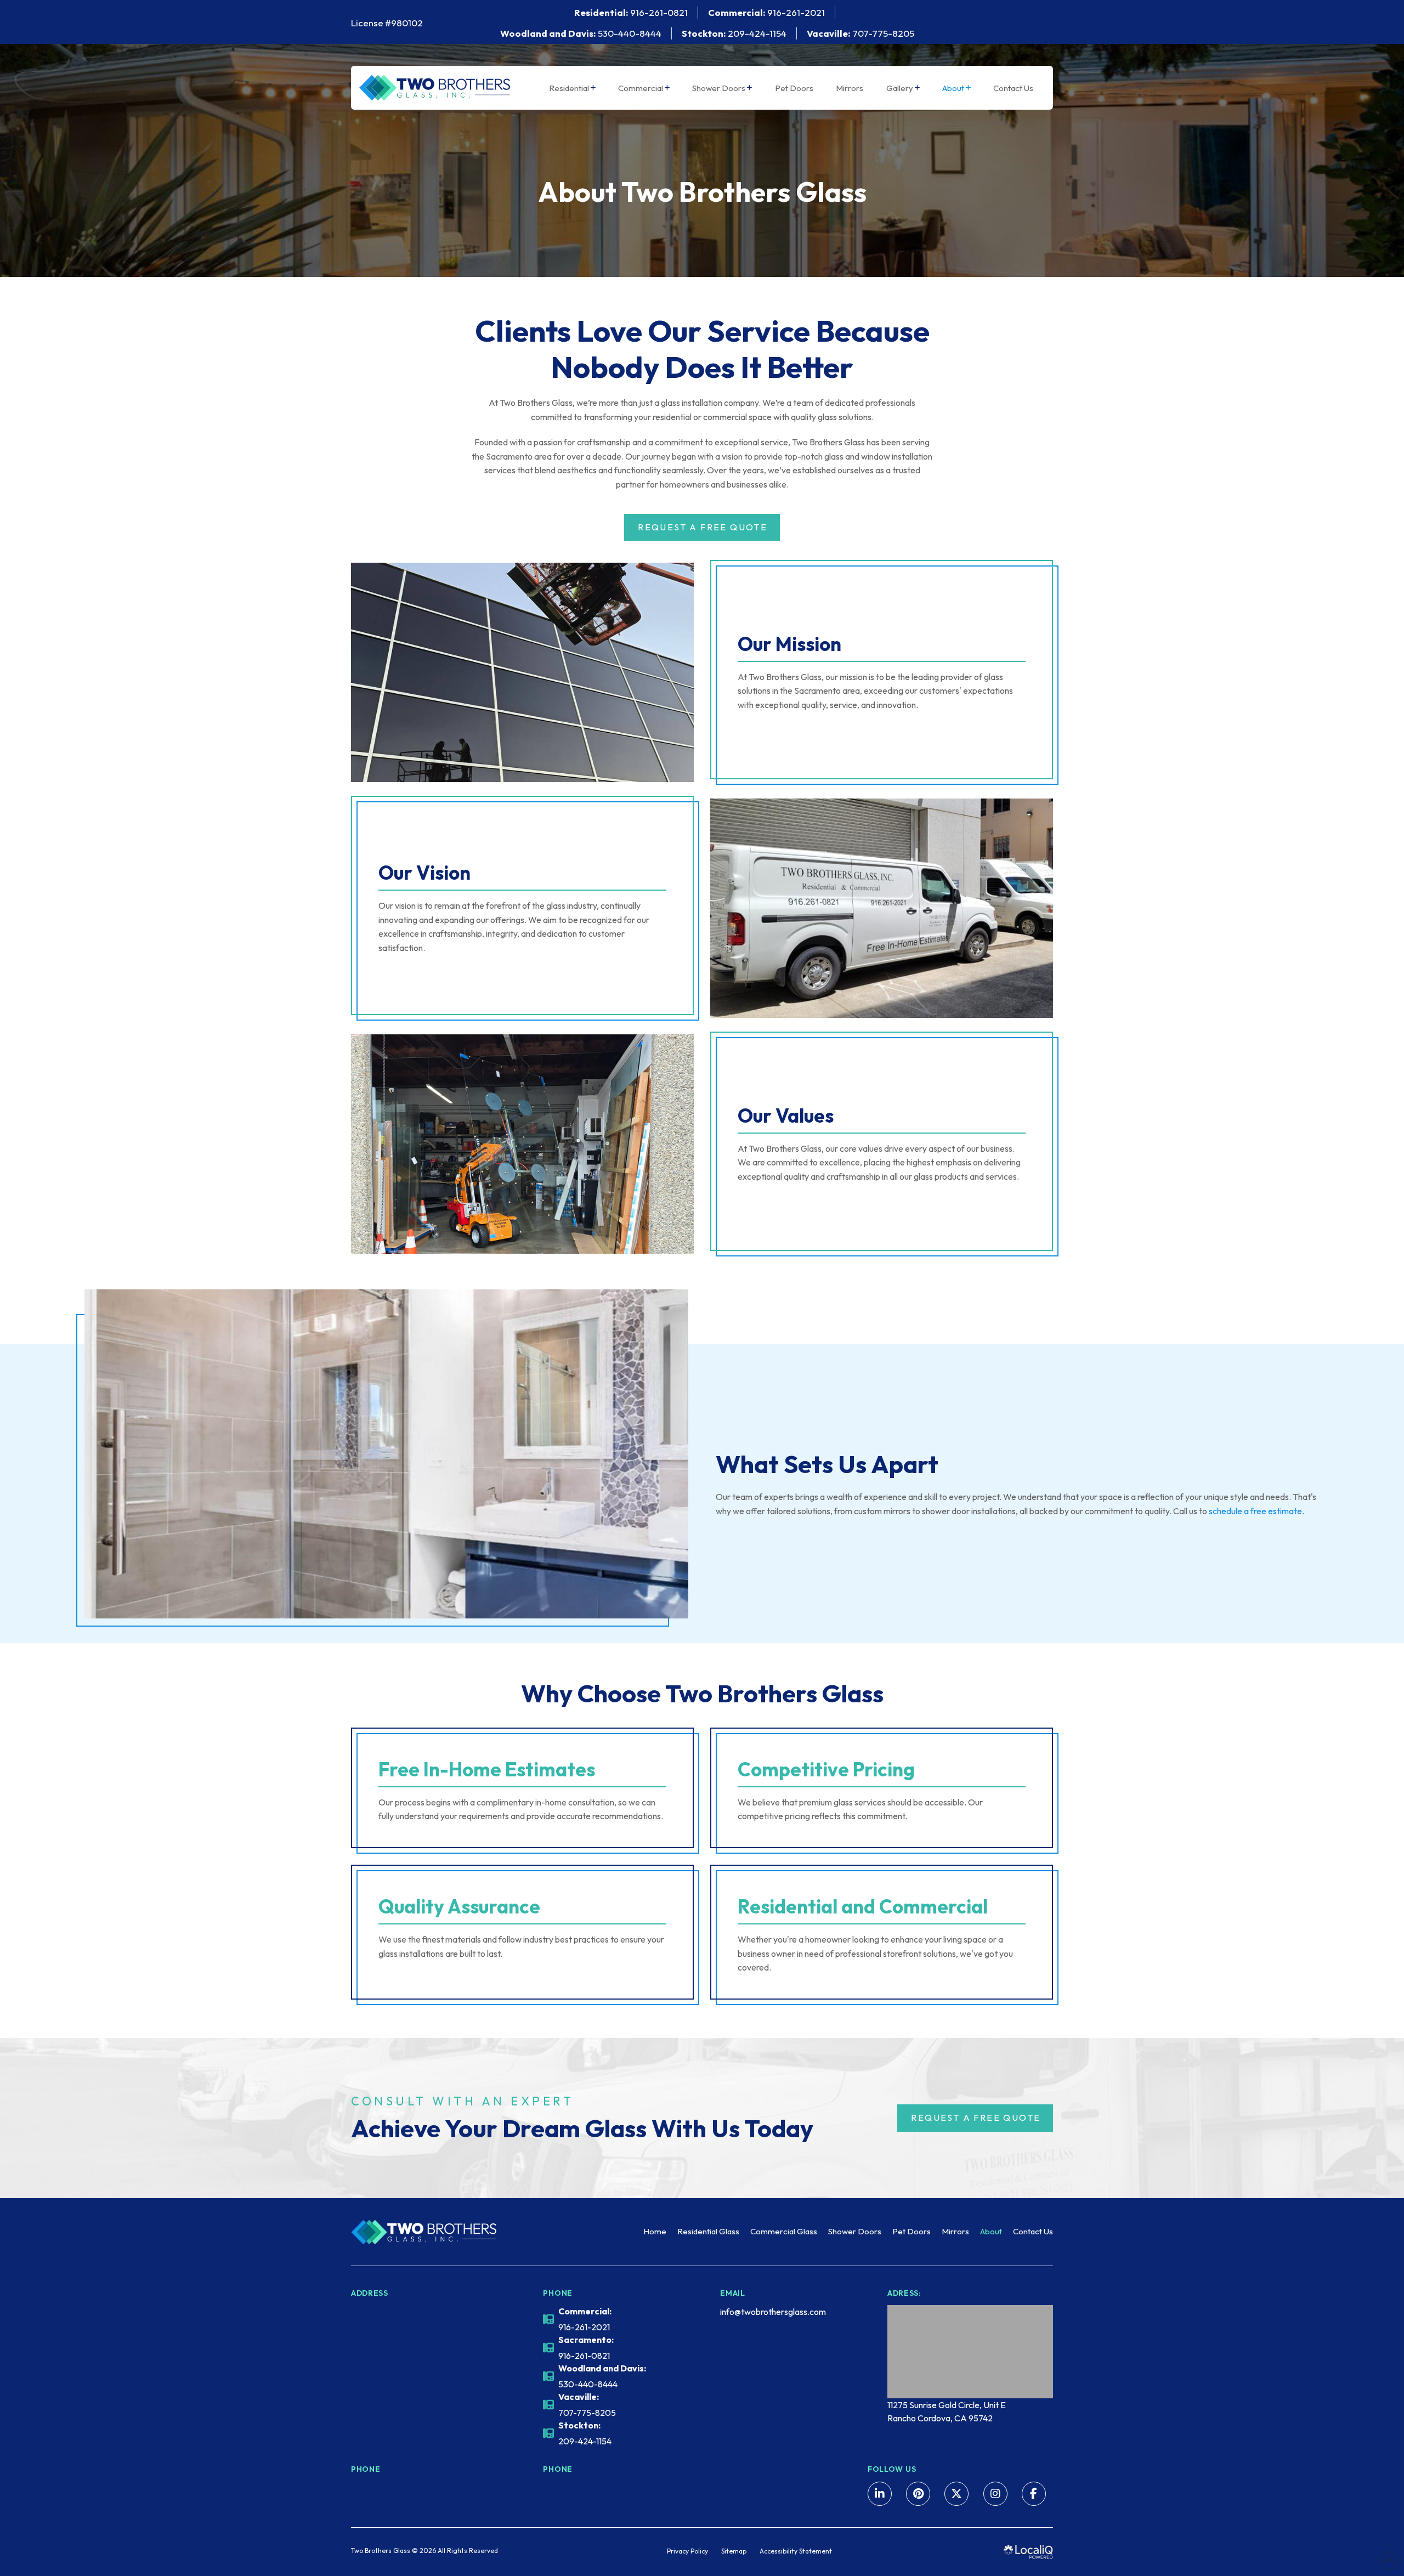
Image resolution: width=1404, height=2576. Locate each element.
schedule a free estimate (1255, 1511)
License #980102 (387, 23)
